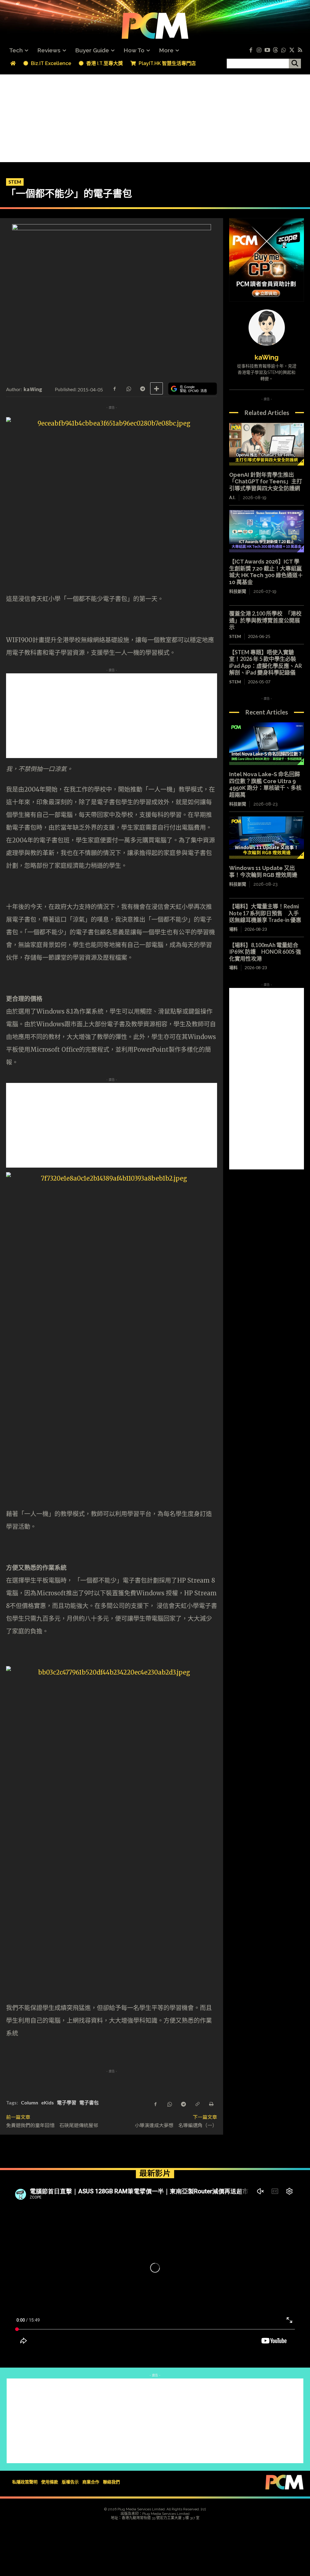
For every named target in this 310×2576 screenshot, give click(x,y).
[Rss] (300, 50)
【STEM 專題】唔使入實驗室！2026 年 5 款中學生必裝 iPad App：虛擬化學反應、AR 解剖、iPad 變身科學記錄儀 (265, 662)
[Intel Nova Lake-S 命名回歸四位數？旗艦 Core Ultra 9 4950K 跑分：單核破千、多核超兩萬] (267, 744)
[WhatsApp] (128, 388)
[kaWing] (267, 328)
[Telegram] (142, 388)
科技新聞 (238, 591)
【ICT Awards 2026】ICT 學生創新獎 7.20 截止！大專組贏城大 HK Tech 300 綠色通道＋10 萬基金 (266, 572)
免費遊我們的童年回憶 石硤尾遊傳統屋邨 (52, 2125)
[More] (157, 388)
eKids (48, 2102)
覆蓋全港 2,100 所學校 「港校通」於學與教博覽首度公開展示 (265, 620)
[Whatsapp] (284, 50)
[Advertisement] (155, 117)
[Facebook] (251, 50)
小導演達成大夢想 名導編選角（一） (176, 2125)
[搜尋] (295, 64)
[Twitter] (292, 50)
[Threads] (275, 50)
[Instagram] (259, 50)
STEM (15, 182)
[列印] (211, 2104)
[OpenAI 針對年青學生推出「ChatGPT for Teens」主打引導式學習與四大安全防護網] (267, 444)
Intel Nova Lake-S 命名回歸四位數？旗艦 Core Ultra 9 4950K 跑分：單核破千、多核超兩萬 (265, 785)
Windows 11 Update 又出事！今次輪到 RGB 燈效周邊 (263, 871)
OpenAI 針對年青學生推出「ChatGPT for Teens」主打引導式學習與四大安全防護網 (266, 482)
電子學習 (67, 2102)
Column (30, 2102)
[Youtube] (267, 50)
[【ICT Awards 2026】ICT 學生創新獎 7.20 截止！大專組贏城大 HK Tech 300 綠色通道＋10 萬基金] (267, 531)
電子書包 (89, 2102)
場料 (233, 929)
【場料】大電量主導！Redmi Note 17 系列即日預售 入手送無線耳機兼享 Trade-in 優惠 (265, 913)
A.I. (232, 498)
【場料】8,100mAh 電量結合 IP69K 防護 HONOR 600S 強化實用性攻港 (265, 952)
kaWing (33, 389)
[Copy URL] (197, 2104)
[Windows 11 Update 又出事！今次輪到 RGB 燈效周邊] (267, 838)
